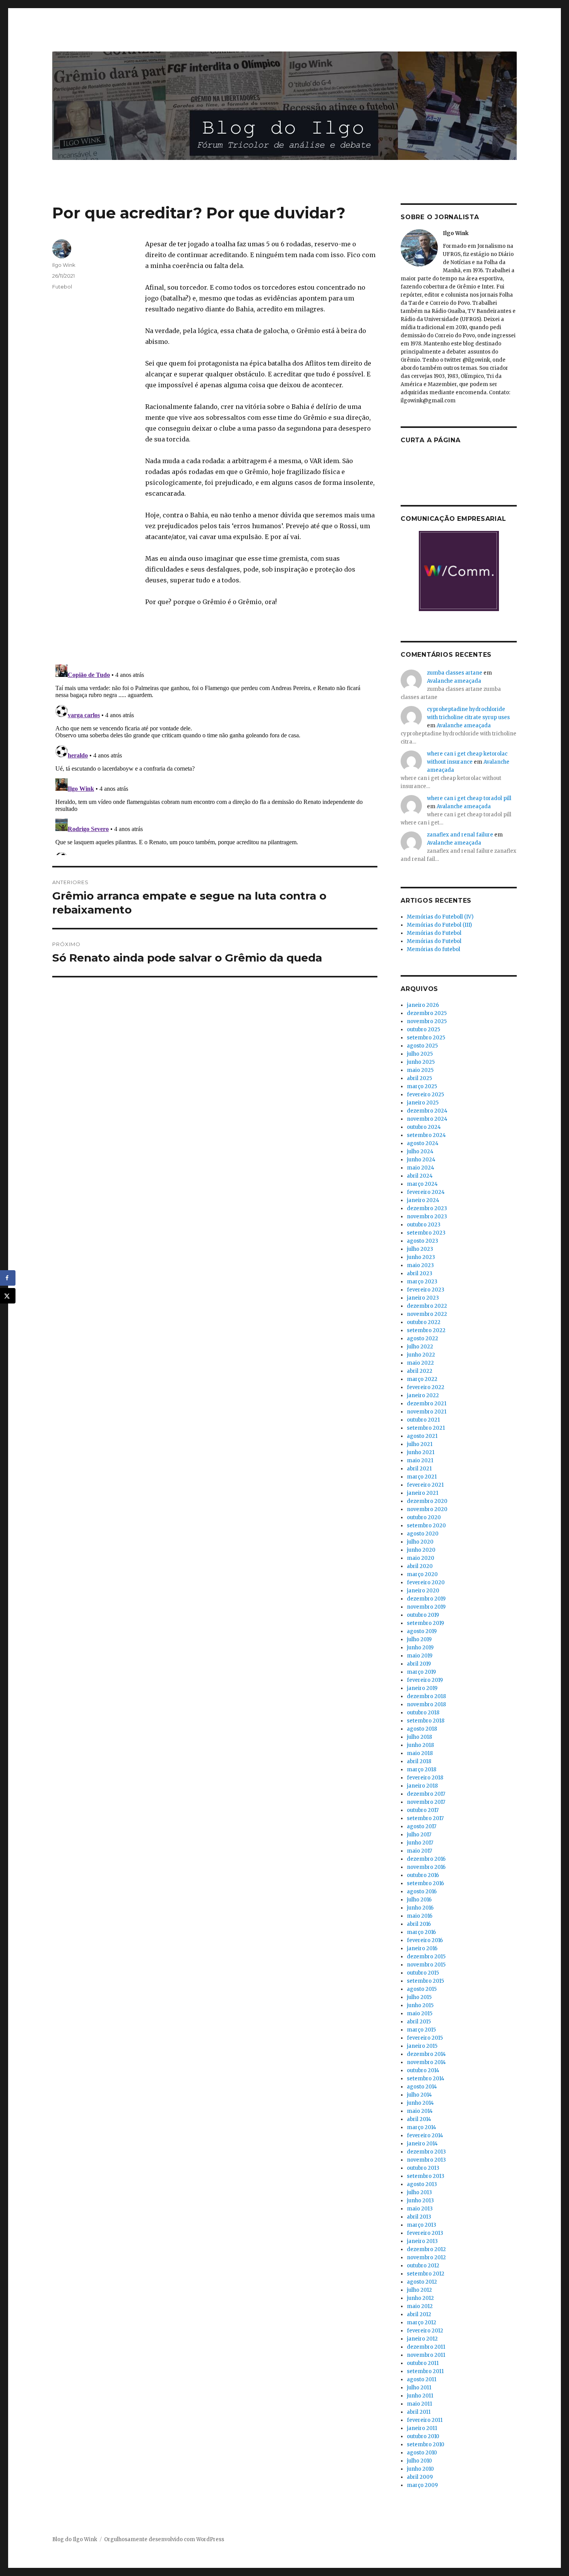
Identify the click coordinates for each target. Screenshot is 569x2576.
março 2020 (422, 1574)
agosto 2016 (422, 1892)
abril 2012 (419, 2314)
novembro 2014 (426, 2062)
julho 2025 (420, 1054)
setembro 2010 (426, 2445)
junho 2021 (421, 1452)
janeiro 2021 (422, 1493)
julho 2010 (419, 2461)
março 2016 (421, 1932)
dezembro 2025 (427, 1013)
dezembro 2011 (426, 2347)
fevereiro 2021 (425, 1485)
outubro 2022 (424, 1322)
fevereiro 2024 (426, 1192)
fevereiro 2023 (426, 1290)
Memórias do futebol (434, 949)
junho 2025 (421, 1062)
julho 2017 (419, 1835)
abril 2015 (419, 2022)
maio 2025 (420, 1070)
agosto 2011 (422, 2379)
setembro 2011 (425, 2371)
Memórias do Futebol (434, 933)
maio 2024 (421, 1168)
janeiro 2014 (422, 2144)
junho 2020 (421, 1550)
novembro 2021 (427, 1412)
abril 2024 (420, 1176)
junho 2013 (420, 2201)
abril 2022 (420, 1371)
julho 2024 (420, 1151)
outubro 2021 (423, 1420)
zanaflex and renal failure (460, 835)
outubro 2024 (424, 1127)
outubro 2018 (423, 1713)
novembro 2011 (426, 2355)
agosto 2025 (422, 1046)
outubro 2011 (423, 2363)
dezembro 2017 (426, 1794)
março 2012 (422, 2323)
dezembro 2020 (427, 1501)
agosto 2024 (423, 1143)
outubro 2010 (423, 2436)
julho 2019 (419, 1639)
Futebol (62, 287)
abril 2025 (419, 1078)
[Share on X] (8, 1296)
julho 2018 (419, 1737)
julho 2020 (420, 1542)
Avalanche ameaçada (454, 681)
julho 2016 (419, 1900)
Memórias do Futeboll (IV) (440, 917)
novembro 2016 (426, 1867)
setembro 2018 (426, 1721)
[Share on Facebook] (8, 1278)
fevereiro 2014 (425, 2136)
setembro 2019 (425, 1623)
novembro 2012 (426, 2257)
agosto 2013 (422, 2184)
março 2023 (422, 1282)
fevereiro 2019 (425, 1680)
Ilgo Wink (64, 265)
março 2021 (422, 1477)
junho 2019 (420, 1648)
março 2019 (421, 1672)
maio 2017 (419, 1851)
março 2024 (422, 1184)
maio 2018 (420, 1753)
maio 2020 (421, 1558)
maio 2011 (419, 2404)
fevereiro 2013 (425, 2233)
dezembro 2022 (427, 1306)
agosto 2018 (422, 1729)
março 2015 (421, 2030)
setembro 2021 (426, 1428)
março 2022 (422, 1379)
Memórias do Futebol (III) (439, 925)
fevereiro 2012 (425, 2331)
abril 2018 (419, 1761)
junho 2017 (420, 1843)
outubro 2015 (423, 1973)
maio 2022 (420, 1363)
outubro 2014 (423, 2070)
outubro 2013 (423, 2168)
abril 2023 (420, 1273)
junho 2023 (421, 1257)
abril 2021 (419, 1469)
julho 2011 (419, 2388)
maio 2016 (420, 1916)
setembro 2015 (425, 1981)
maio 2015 (420, 2014)
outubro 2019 (423, 1615)
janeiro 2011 (422, 2428)
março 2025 (422, 1086)
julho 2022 (420, 1347)
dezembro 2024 (427, 1111)
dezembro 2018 (426, 1696)
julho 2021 (420, 1444)
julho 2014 (419, 2095)
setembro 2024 (426, 1135)
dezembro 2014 (426, 2054)
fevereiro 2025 (425, 1095)
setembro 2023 (426, 1233)
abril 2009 (420, 2477)
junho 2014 (420, 2103)
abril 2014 (419, 2119)
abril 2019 (419, 1664)
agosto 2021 (422, 1436)
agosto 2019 (422, 1631)
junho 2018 (420, 1745)
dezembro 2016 (426, 1859)
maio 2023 (420, 1265)
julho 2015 (419, 1997)
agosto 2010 (422, 2453)
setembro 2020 (426, 1526)
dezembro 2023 (427, 1208)
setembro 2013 (426, 2176)
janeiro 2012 (422, 2339)
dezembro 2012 (426, 2249)
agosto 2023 (422, 1241)
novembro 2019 (426, 1607)
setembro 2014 (426, 2079)
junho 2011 (420, 2396)
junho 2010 (420, 2469)
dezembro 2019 (426, 1599)
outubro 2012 (423, 2266)
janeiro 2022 (423, 1395)
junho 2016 (420, 1908)
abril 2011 (419, 2412)
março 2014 (422, 2127)
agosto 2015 (422, 1989)
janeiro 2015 (422, 2046)
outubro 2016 (423, 1875)
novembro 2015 (426, 1965)
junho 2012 (420, 2298)
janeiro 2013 (422, 2241)
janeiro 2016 (422, 1948)
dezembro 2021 (427, 1404)
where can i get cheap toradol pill (469, 798)
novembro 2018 (426, 1704)
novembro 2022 (427, 1314)
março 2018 (422, 1770)
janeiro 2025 (423, 1103)
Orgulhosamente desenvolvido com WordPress (164, 2539)
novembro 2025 (427, 1021)
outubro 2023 (424, 1225)
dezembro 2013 (426, 2152)
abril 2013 (419, 2217)
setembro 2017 (425, 1818)
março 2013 (422, 2225)
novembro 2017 (426, 1802)
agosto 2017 (422, 1826)
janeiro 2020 (423, 1591)
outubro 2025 (423, 1030)
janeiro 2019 (422, 1688)
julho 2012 (419, 2290)
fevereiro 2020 (426, 1583)
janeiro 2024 (423, 1200)
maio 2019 (420, 1656)
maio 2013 (420, 2209)
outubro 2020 (424, 1517)
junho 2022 (421, 1355)
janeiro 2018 (422, 1786)
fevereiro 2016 (425, 1940)
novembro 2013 (426, 2160)
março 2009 (422, 2485)
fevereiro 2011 (425, 2420)
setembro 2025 (426, 1038)
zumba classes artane (455, 673)
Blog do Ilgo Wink (75, 2539)
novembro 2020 (427, 1509)
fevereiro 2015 (425, 2038)
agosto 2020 (423, 1534)
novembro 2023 (427, 1217)
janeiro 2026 (423, 1005)
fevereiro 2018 (425, 1778)
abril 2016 (419, 1924)
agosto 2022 (422, 1339)
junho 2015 (420, 2005)
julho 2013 (419, 2192)
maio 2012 (420, 2306)
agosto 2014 (422, 2087)
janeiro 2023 (423, 1298)
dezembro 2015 (426, 1957)
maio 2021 (420, 1461)
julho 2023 (420, 1249)
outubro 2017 (423, 1810)
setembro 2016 (425, 1883)
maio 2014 (420, 2111)
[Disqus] (215, 758)
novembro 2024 (427, 1119)
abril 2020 (420, 1566)
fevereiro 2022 (426, 1387)
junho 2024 (421, 1160)
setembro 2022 (426, 1330)
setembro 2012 (426, 2274)
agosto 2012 (422, 2282)
